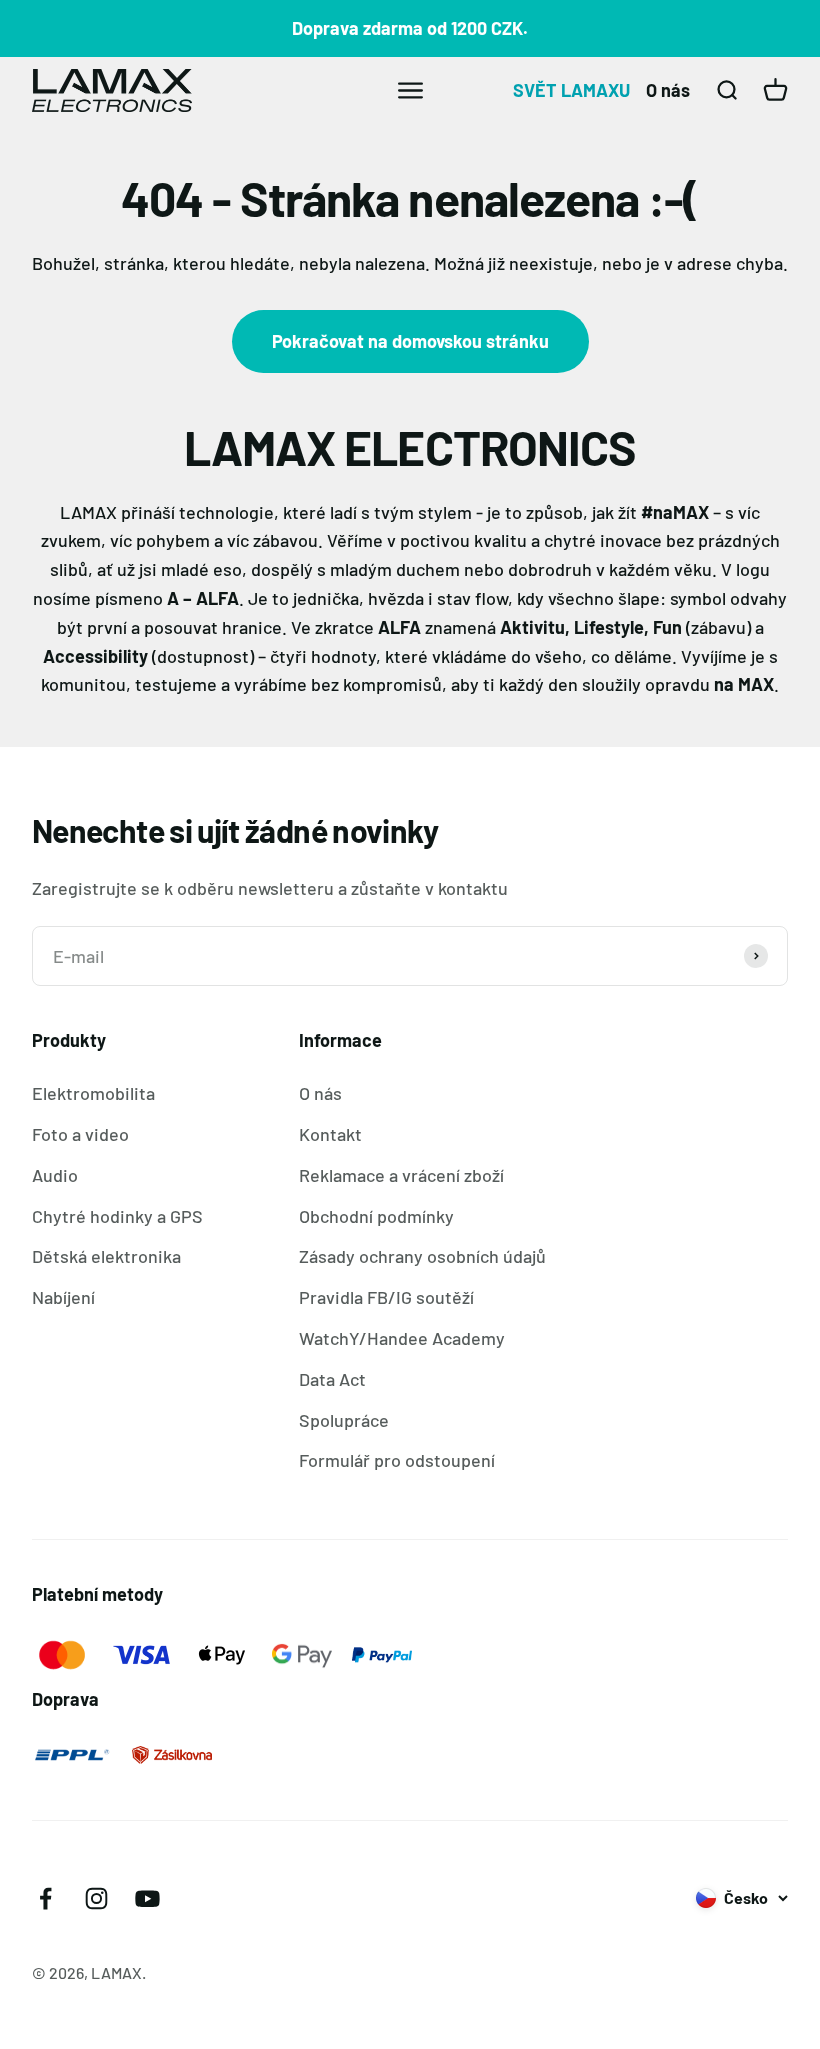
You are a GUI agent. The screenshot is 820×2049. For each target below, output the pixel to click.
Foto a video (80, 1134)
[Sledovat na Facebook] (45, 1898)
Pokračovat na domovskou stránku (410, 341)
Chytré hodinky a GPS (117, 1216)
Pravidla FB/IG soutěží (386, 1297)
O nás (668, 90)
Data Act (332, 1379)
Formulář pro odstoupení (397, 1460)
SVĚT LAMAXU (571, 90)
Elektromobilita (93, 1093)
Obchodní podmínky (376, 1216)
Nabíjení (63, 1297)
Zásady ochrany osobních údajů (422, 1256)
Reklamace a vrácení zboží (401, 1175)
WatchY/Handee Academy (402, 1338)
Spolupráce (344, 1420)
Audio (55, 1175)
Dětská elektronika (106, 1256)
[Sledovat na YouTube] (147, 1898)
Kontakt (330, 1134)
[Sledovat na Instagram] (96, 1898)
